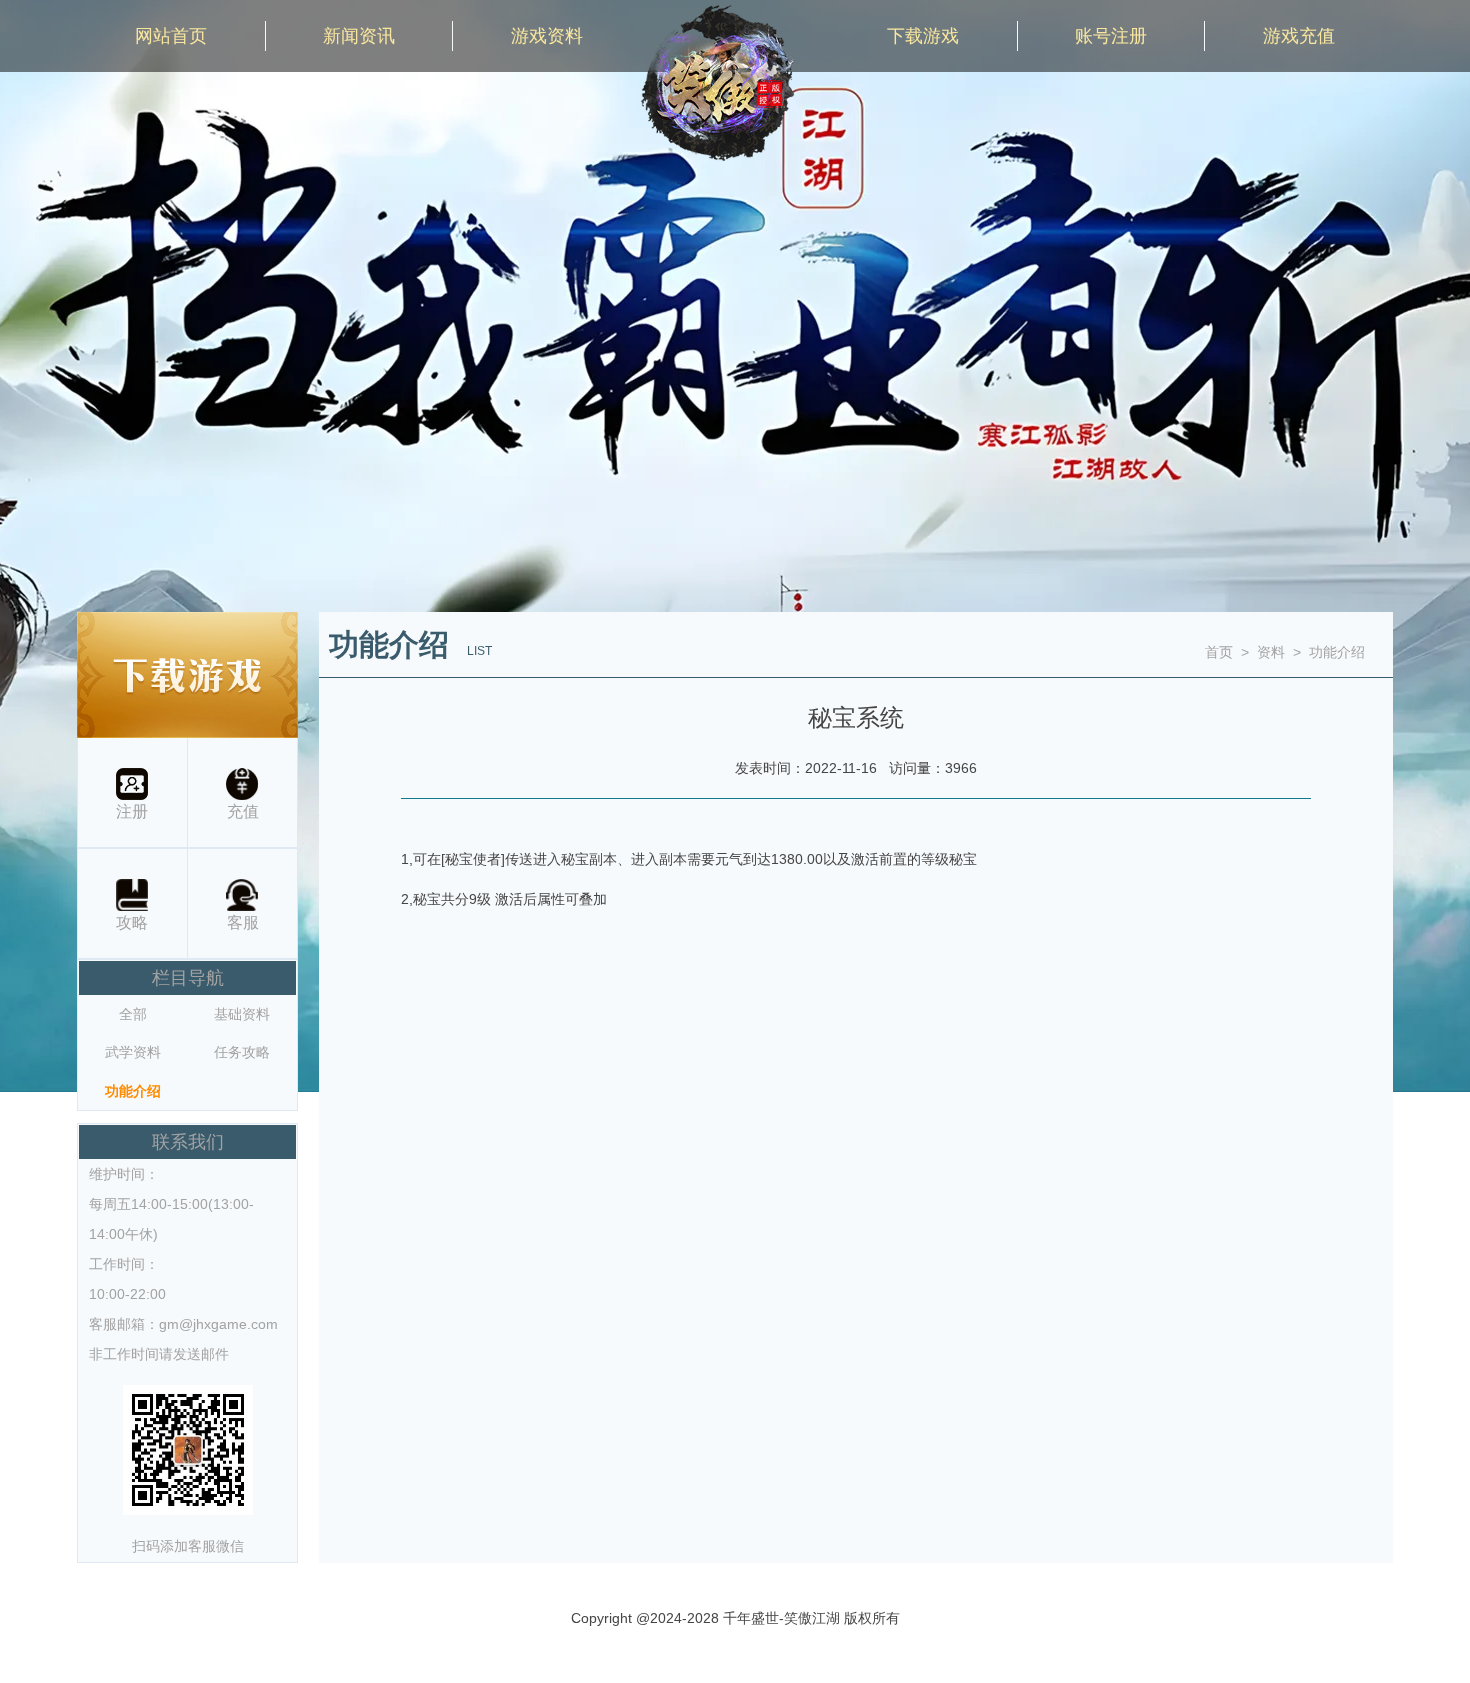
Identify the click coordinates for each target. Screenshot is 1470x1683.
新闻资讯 (359, 36)
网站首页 (171, 36)
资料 (1271, 652)
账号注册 (1111, 36)
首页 (1219, 652)
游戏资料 (547, 36)
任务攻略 (242, 1052)
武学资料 (133, 1052)
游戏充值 (1299, 36)
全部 (133, 1014)
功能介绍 (133, 1091)
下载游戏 (923, 36)
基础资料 (242, 1014)
